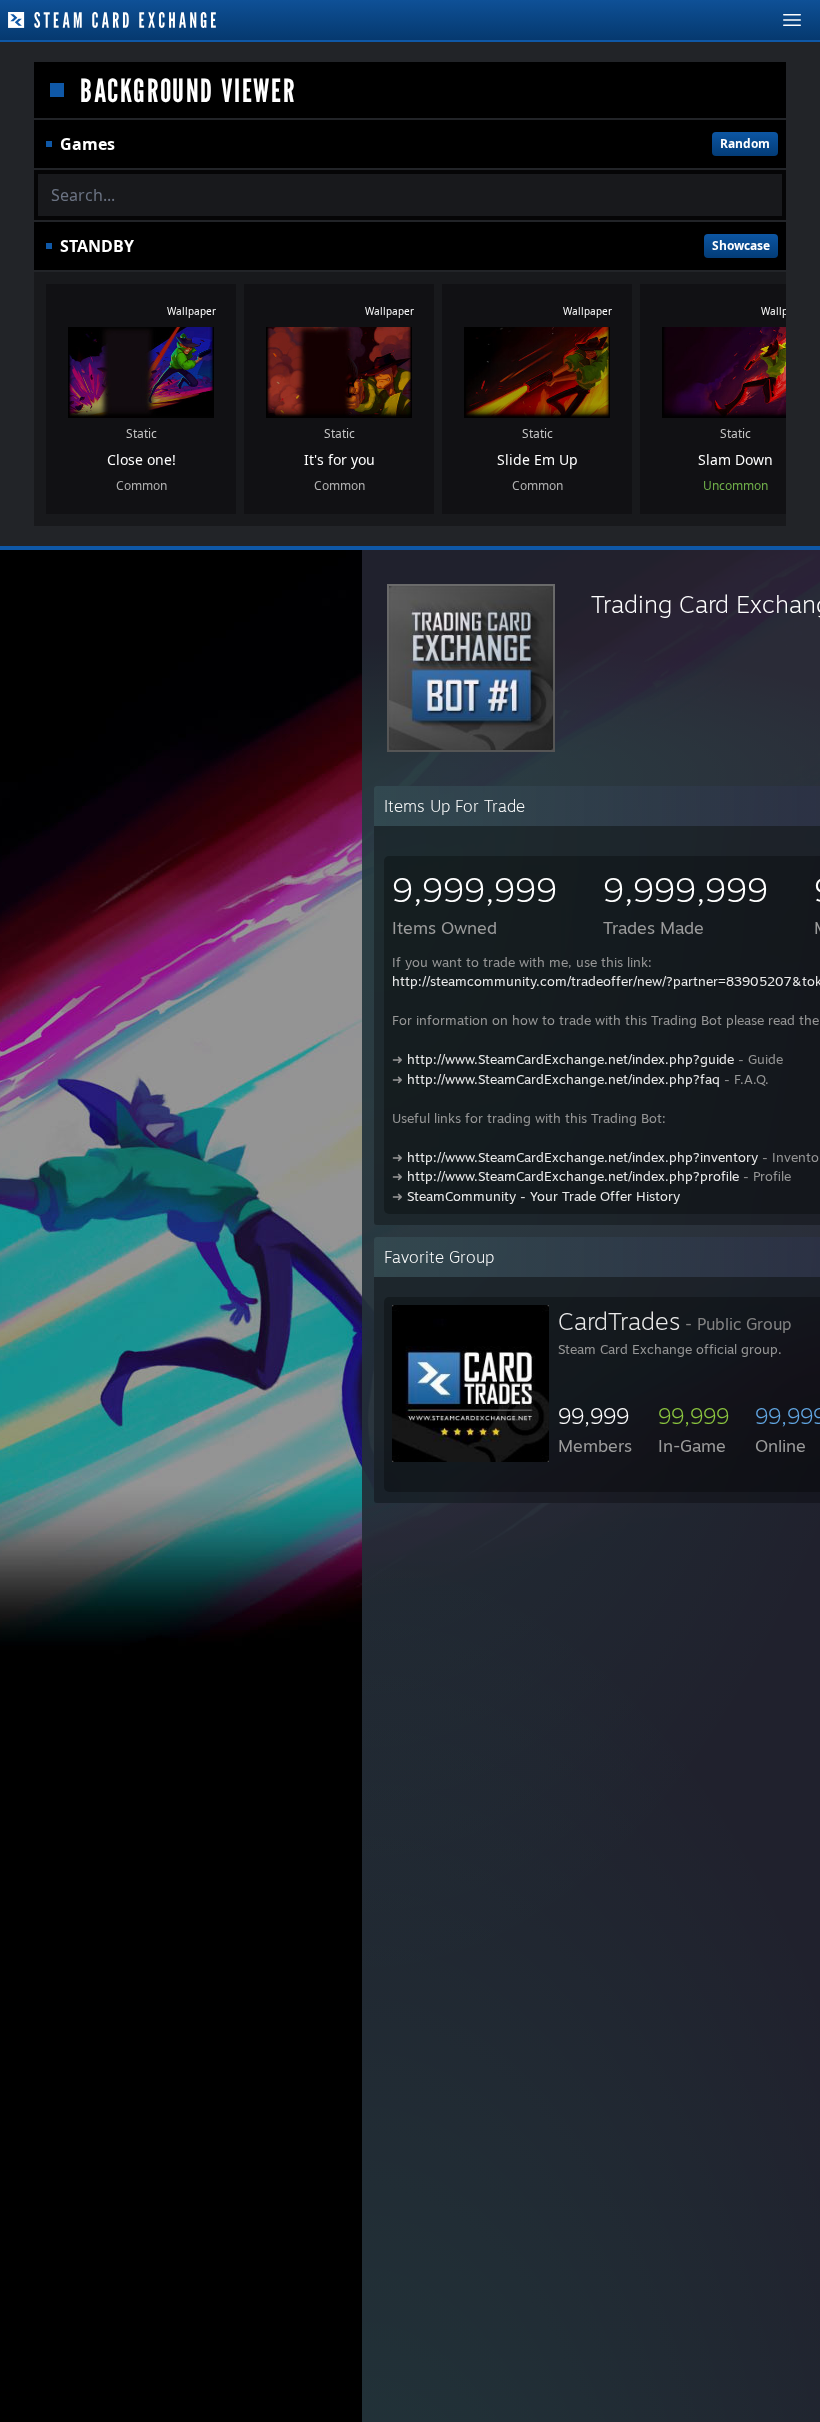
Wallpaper (191, 311)
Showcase (741, 245)
